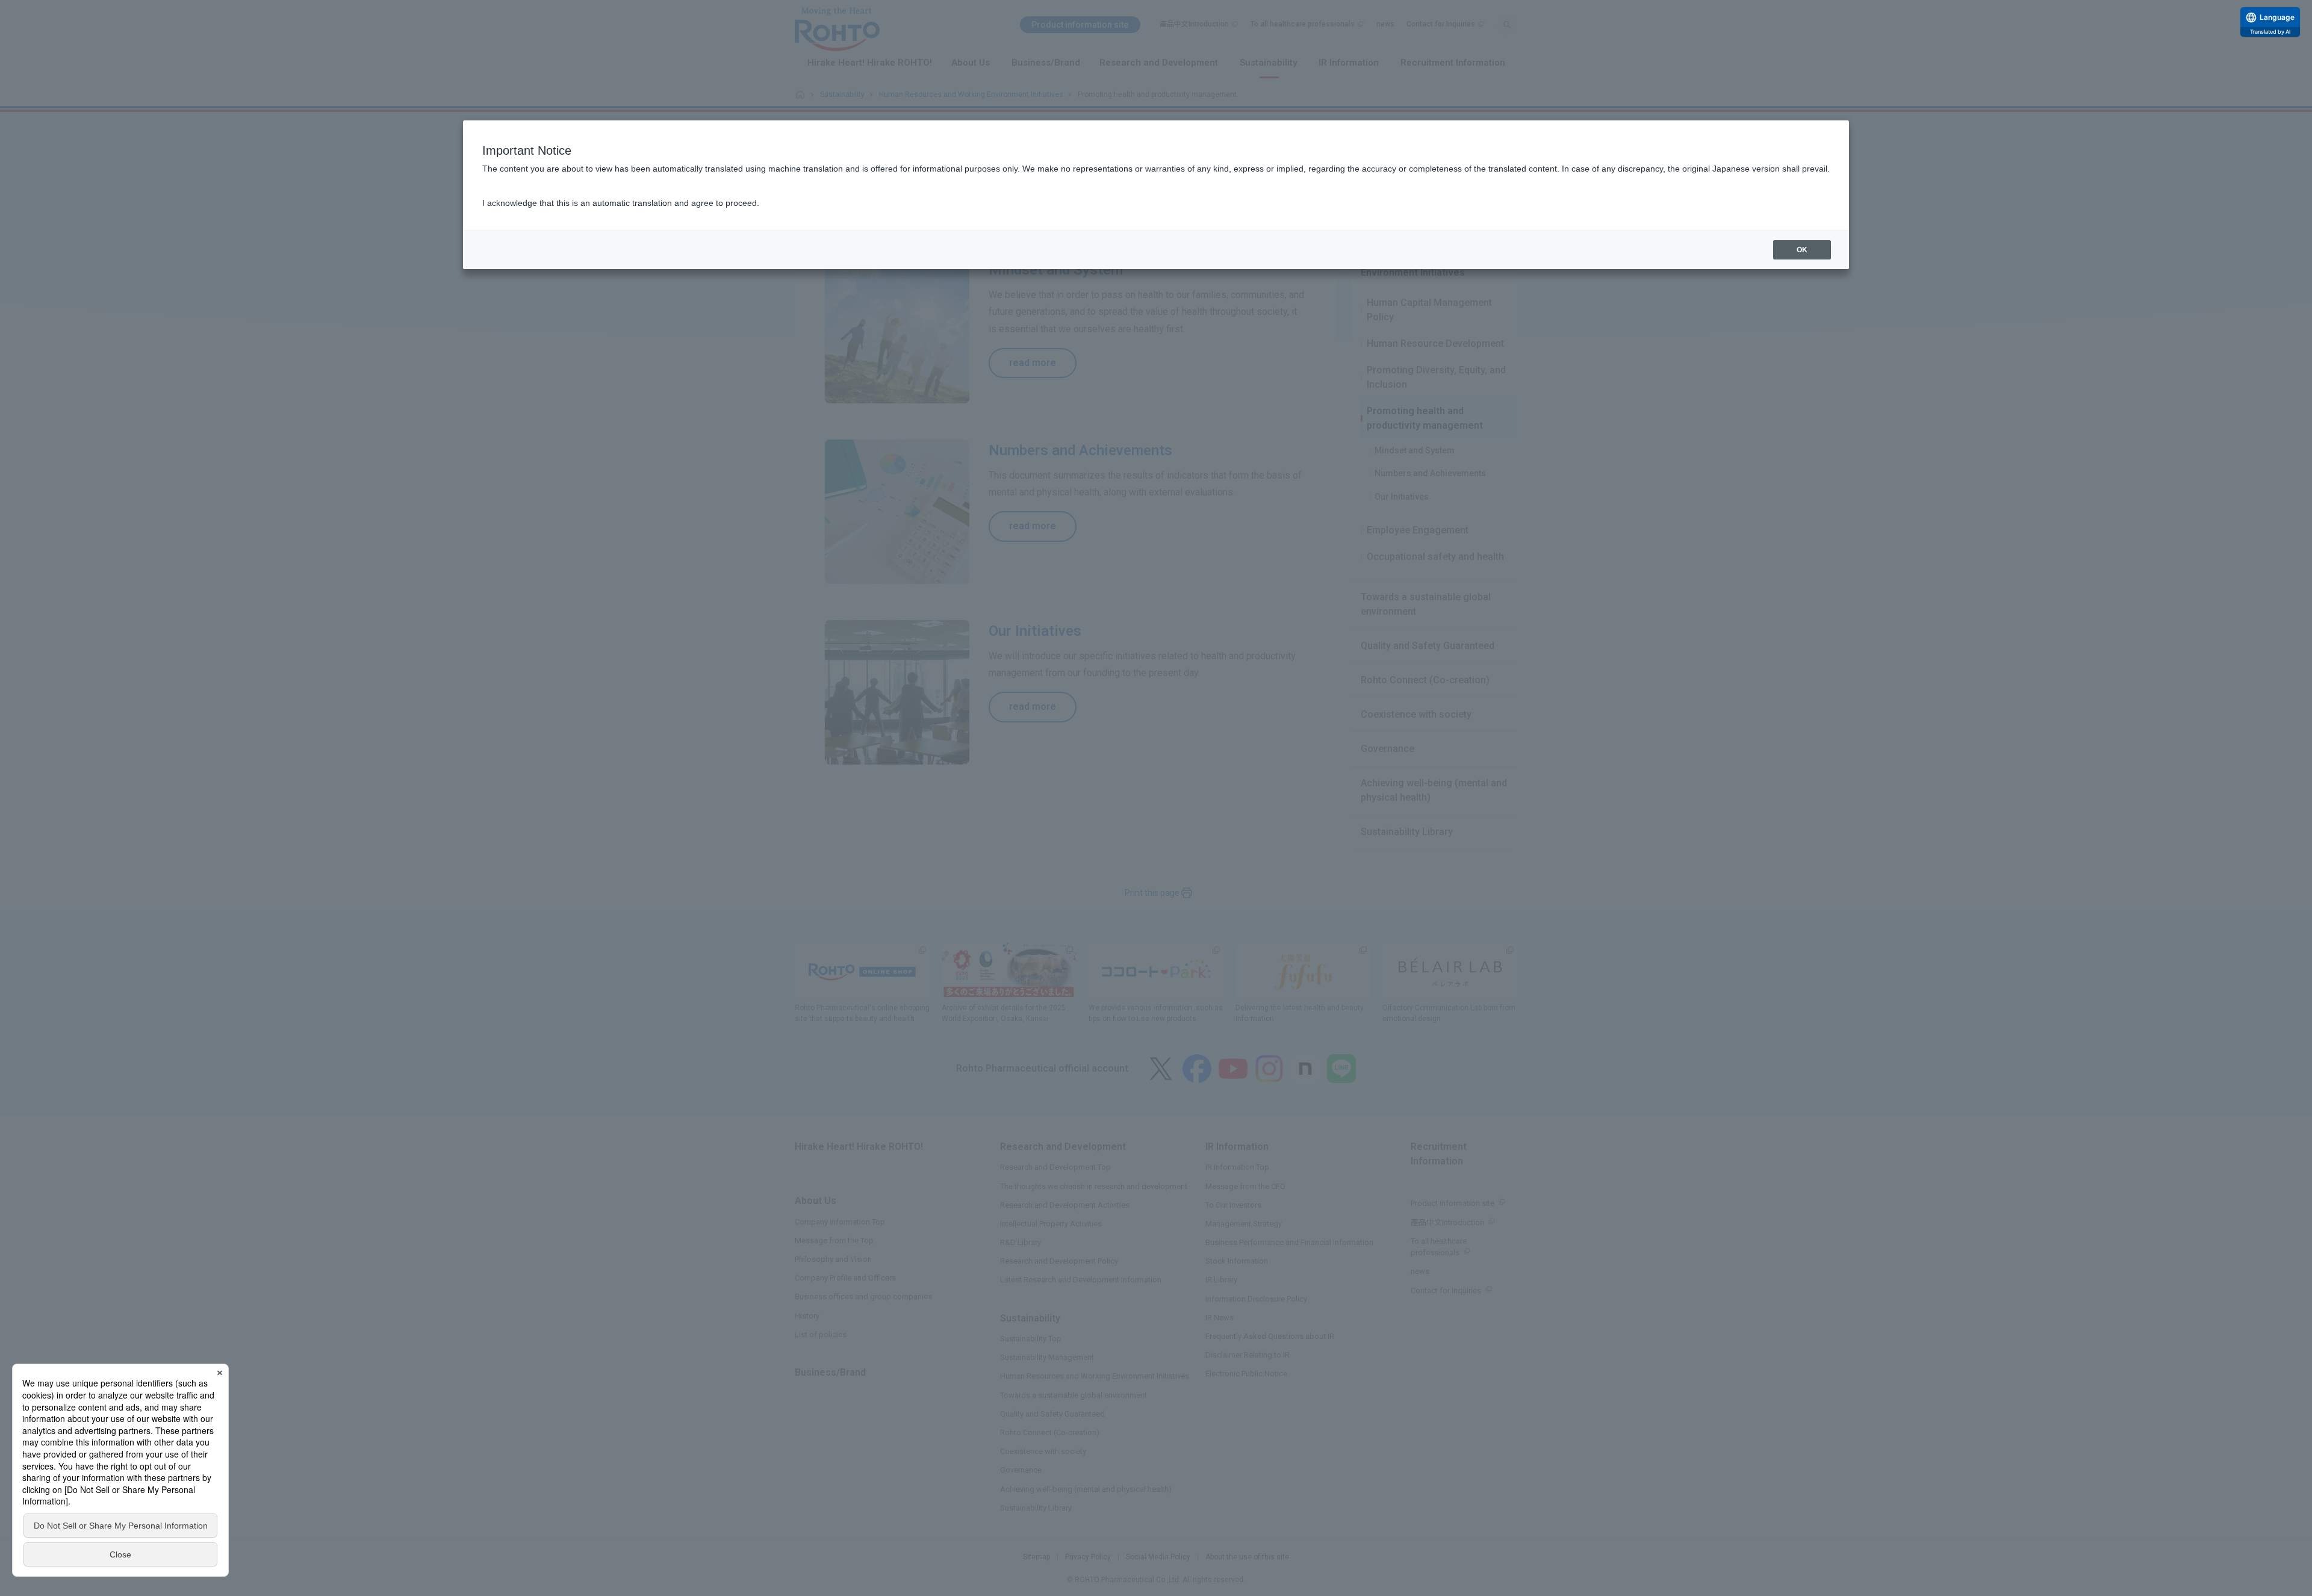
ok (1802, 250)
